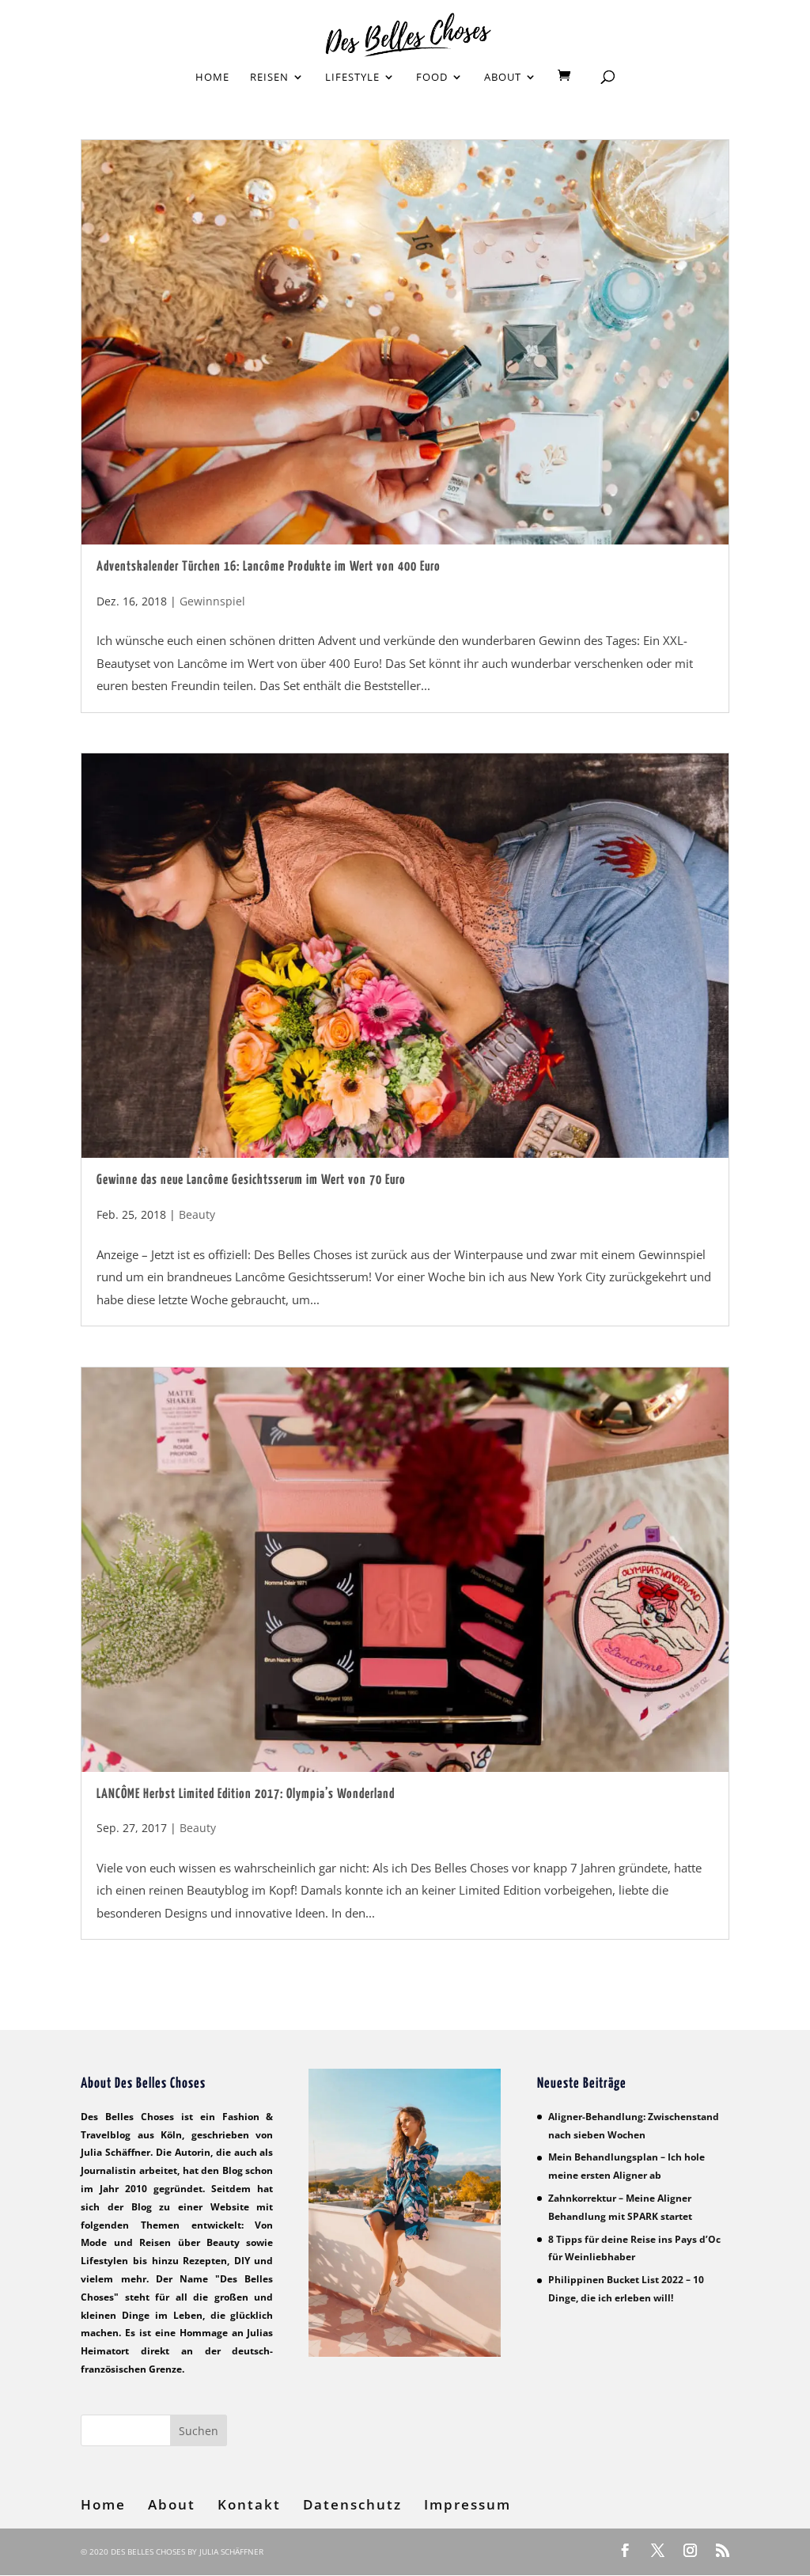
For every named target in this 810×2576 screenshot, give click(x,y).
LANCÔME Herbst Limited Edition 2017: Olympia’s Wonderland (246, 1794)
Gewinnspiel (212, 601)
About (503, 78)
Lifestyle (352, 78)
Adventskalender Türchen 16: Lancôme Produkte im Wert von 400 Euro (269, 567)
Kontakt (249, 2504)
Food (432, 78)
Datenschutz (352, 2504)
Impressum (467, 2504)
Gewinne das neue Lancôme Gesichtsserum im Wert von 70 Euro (251, 1180)
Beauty (197, 1214)
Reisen (269, 78)
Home (212, 78)
